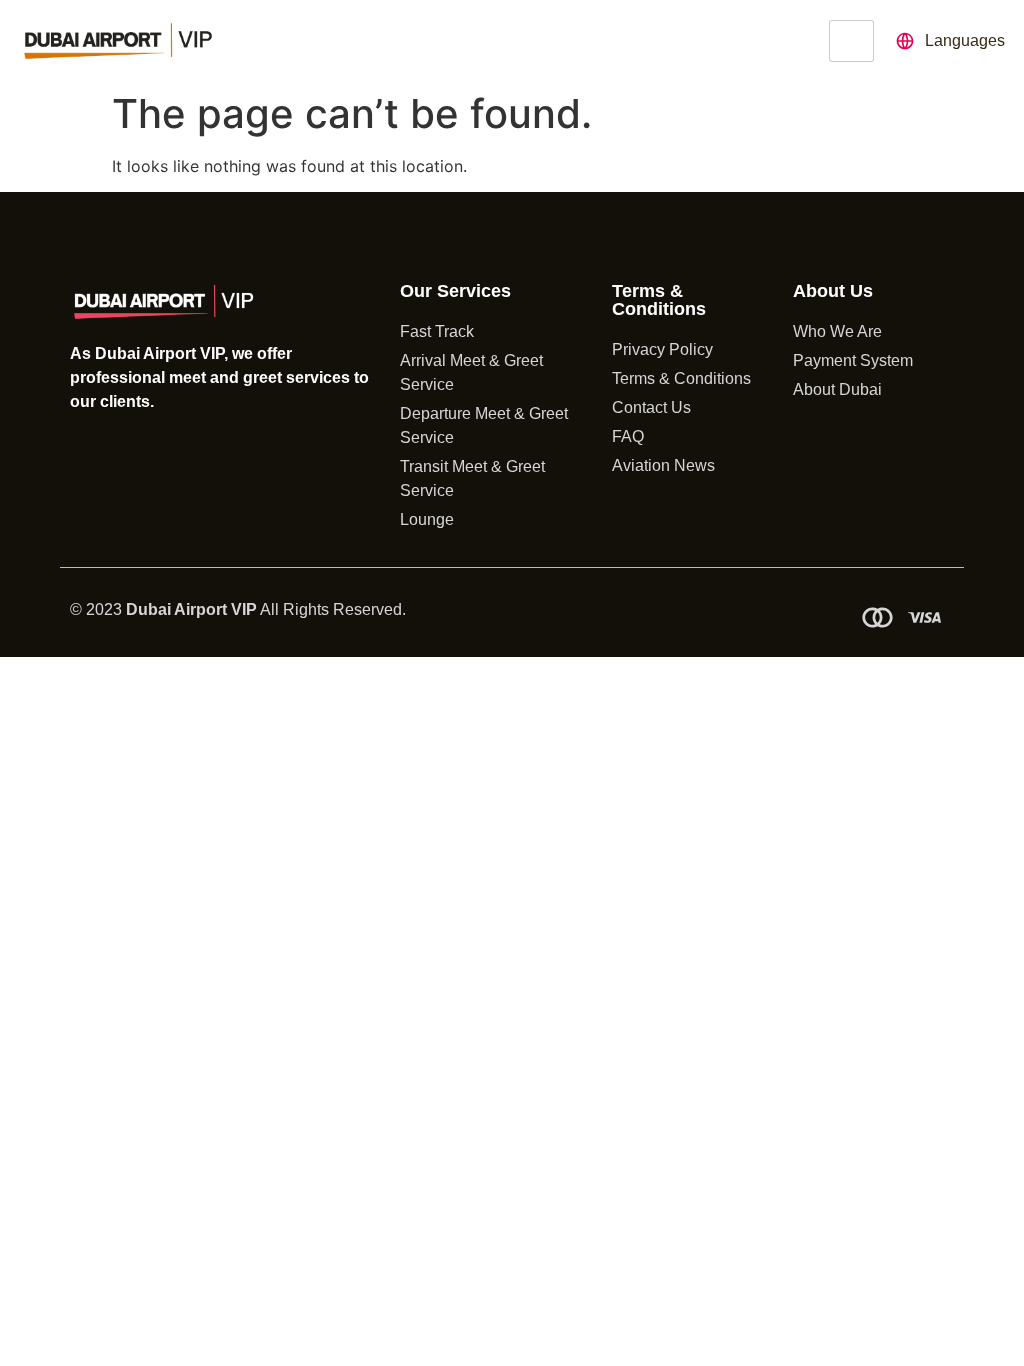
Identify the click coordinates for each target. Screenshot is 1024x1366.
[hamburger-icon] (851, 41)
